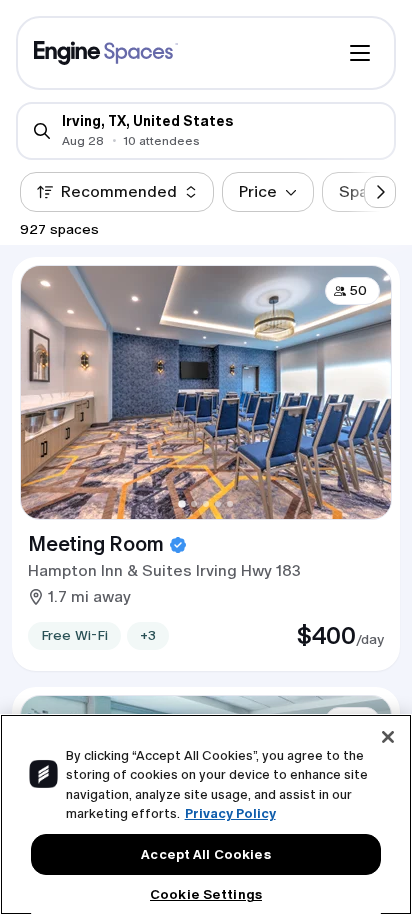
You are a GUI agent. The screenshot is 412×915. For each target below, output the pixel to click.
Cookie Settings (206, 894)
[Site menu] (360, 53)
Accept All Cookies (205, 854)
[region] (206, 814)
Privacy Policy (230, 813)
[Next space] (380, 192)
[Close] (388, 737)
